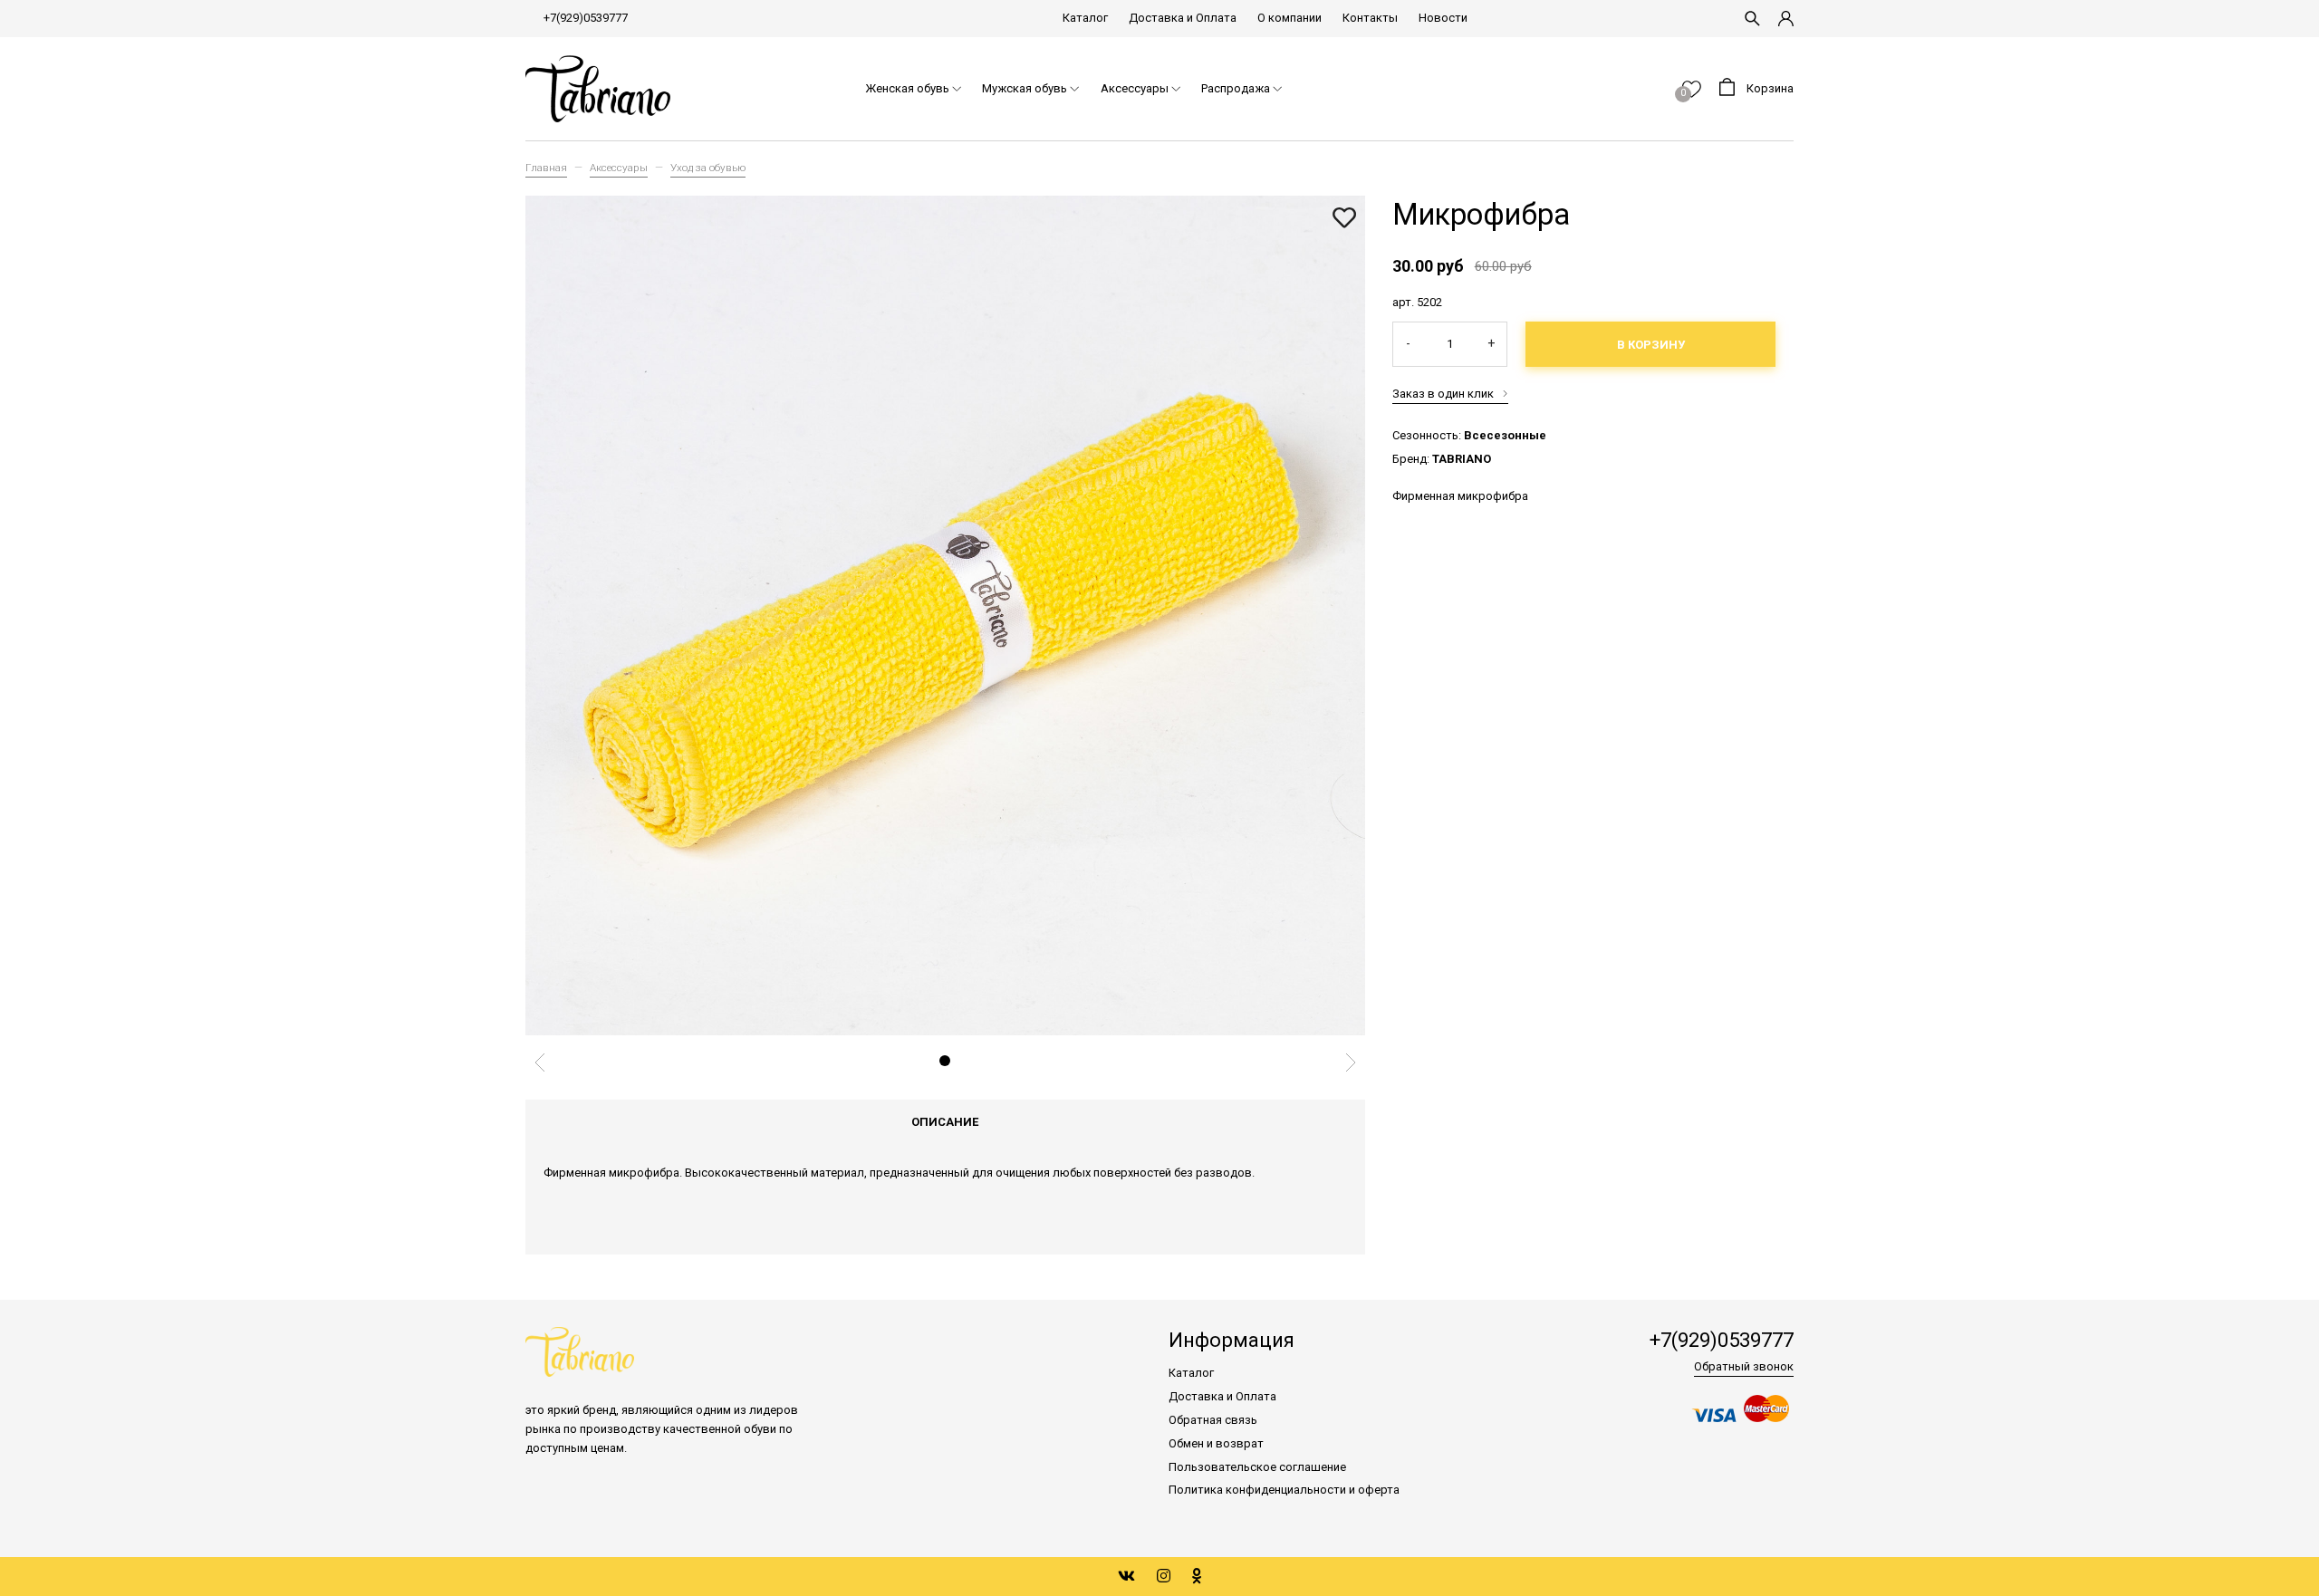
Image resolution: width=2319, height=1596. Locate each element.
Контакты (1370, 18)
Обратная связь (1213, 1420)
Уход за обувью (708, 168)
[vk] (1126, 1576)
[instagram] (1164, 1576)
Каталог (1085, 18)
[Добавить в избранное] (1344, 219)
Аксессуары (619, 168)
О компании (1289, 18)
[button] (945, 1061)
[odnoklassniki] (1197, 1576)
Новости (1443, 18)
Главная (546, 168)
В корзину (1651, 345)
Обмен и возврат (1216, 1443)
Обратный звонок (1744, 1366)
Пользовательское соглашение (1257, 1467)
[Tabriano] (598, 89)
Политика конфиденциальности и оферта (1284, 1490)
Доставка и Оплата (1183, 18)
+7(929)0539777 (586, 18)
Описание (945, 1122)
